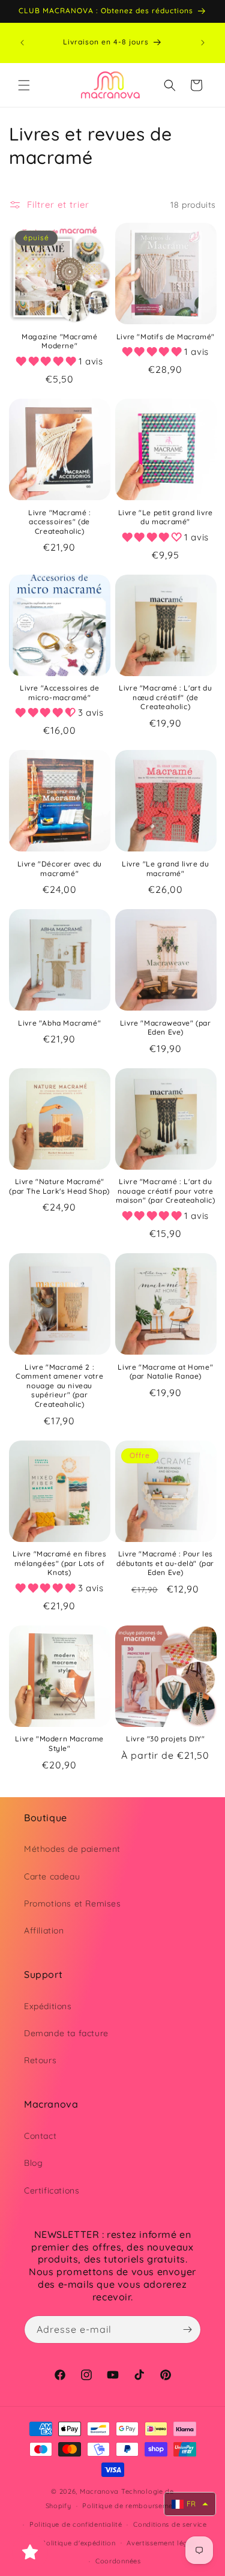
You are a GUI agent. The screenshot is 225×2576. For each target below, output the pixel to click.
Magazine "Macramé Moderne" (59, 341)
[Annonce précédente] (22, 43)
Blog (33, 2163)
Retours (40, 2060)
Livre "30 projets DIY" (165, 1739)
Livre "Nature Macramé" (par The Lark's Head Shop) (59, 1186)
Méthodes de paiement (72, 1849)
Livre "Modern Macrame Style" (59, 1743)
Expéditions (48, 2006)
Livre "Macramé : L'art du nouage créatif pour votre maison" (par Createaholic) (166, 1191)
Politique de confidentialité (76, 2524)
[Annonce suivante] (203, 43)
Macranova (99, 2491)
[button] (24, 85)
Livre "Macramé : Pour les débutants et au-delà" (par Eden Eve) (165, 1563)
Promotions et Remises (73, 1903)
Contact (40, 2136)
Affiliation (44, 1930)
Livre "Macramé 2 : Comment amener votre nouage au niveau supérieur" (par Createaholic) (59, 1386)
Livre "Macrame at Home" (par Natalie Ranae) (165, 1372)
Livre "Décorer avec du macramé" (60, 869)
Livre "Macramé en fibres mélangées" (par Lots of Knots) (59, 1563)
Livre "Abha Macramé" (59, 1023)
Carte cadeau (52, 1876)
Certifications (52, 2191)
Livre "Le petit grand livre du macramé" (166, 517)
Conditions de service (170, 2524)
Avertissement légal (160, 2543)
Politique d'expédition (78, 2543)
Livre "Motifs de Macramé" (166, 337)
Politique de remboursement (131, 2506)
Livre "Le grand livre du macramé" (165, 869)
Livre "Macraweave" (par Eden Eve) (166, 1028)
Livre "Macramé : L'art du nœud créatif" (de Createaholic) (165, 697)
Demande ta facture (66, 2033)
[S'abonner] (187, 2330)
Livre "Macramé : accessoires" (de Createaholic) (60, 522)
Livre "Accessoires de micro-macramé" (60, 693)
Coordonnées (118, 2561)
